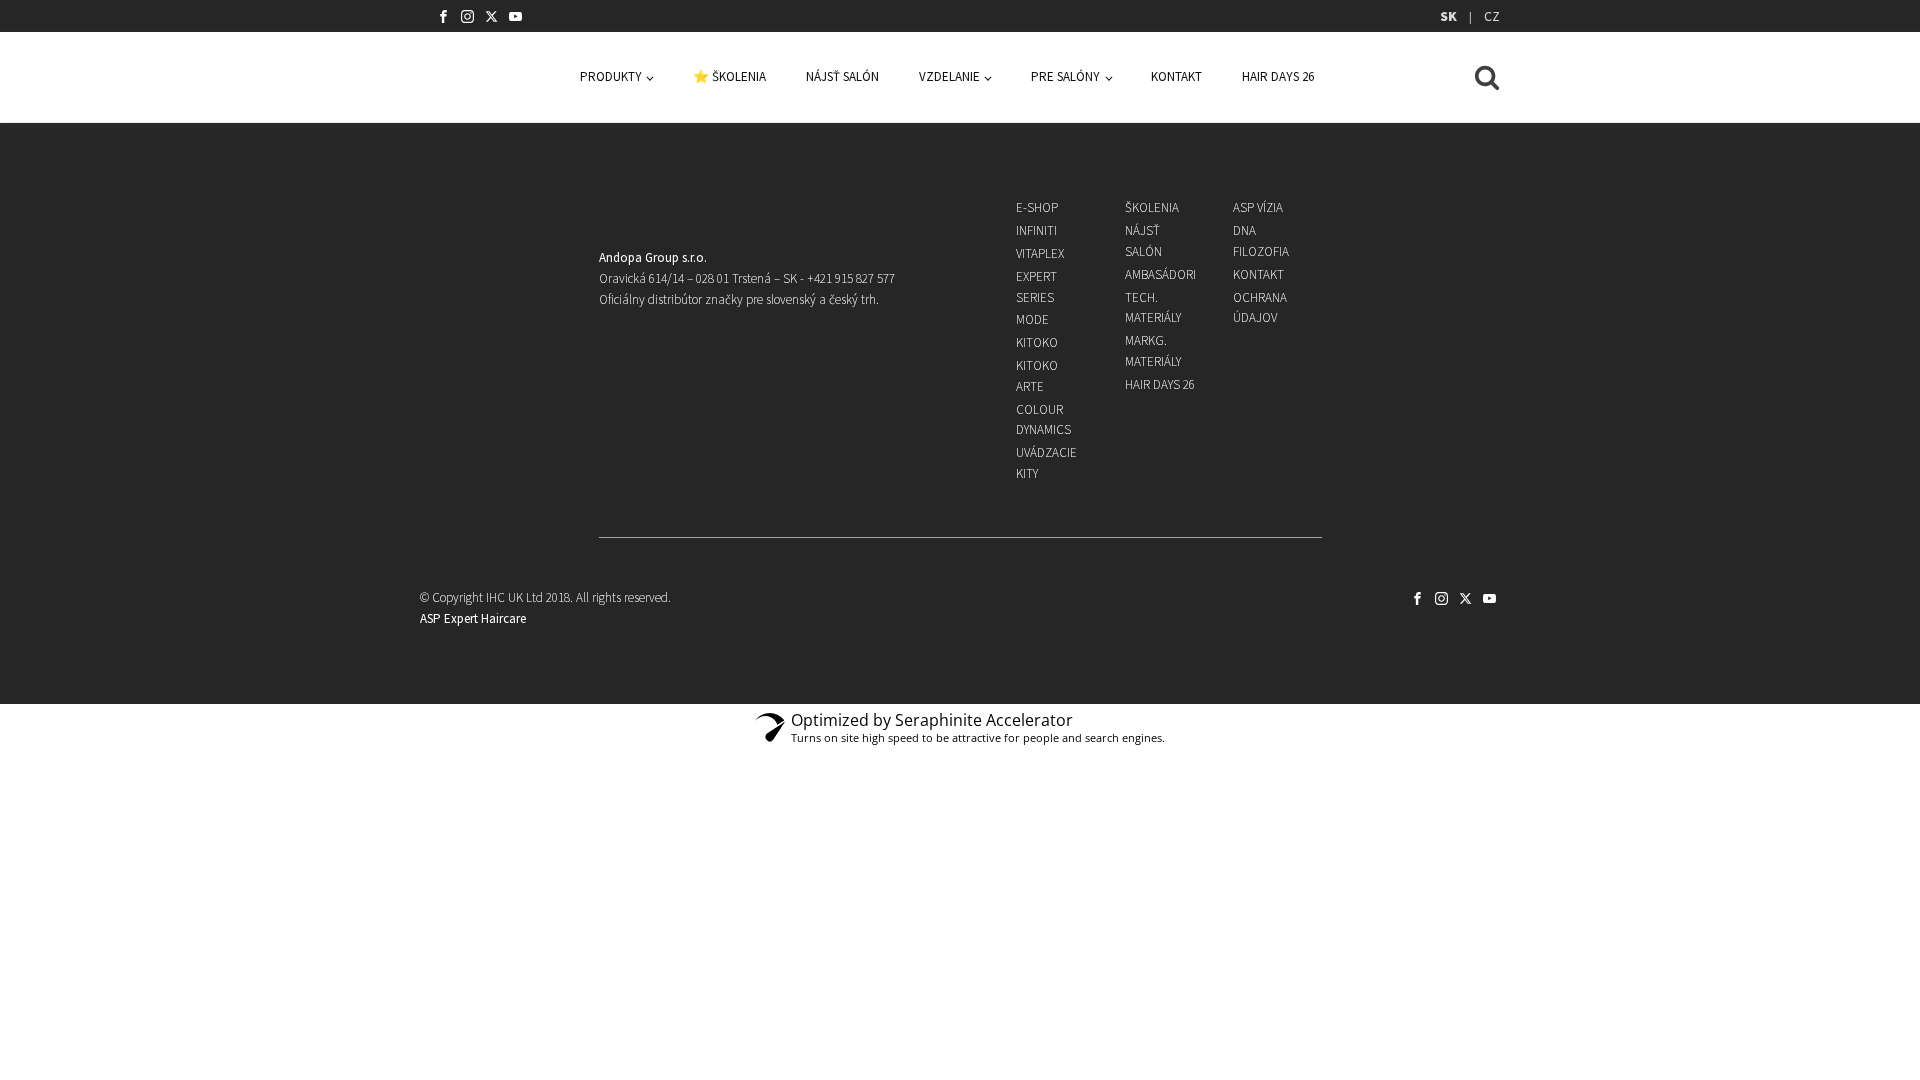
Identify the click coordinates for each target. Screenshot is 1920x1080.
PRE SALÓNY (1065, 76)
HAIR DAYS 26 (1278, 76)
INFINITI (1036, 230)
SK (1448, 16)
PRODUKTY (611, 76)
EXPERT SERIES (1036, 287)
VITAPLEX (1040, 253)
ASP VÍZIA (1258, 207)
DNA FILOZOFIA (1261, 241)
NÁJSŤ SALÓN (842, 76)
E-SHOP (1037, 207)
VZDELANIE (949, 76)
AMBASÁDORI (1160, 274)
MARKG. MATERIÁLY (1153, 351)
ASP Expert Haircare (473, 618)
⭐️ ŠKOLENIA (729, 76)
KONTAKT (1176, 76)
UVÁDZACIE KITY (1046, 463)
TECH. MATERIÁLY (1153, 308)
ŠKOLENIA (1152, 207)
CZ (1492, 16)
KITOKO (1037, 342)
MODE (1032, 319)
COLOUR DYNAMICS (1043, 420)
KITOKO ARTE (1037, 376)
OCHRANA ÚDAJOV (1260, 308)
